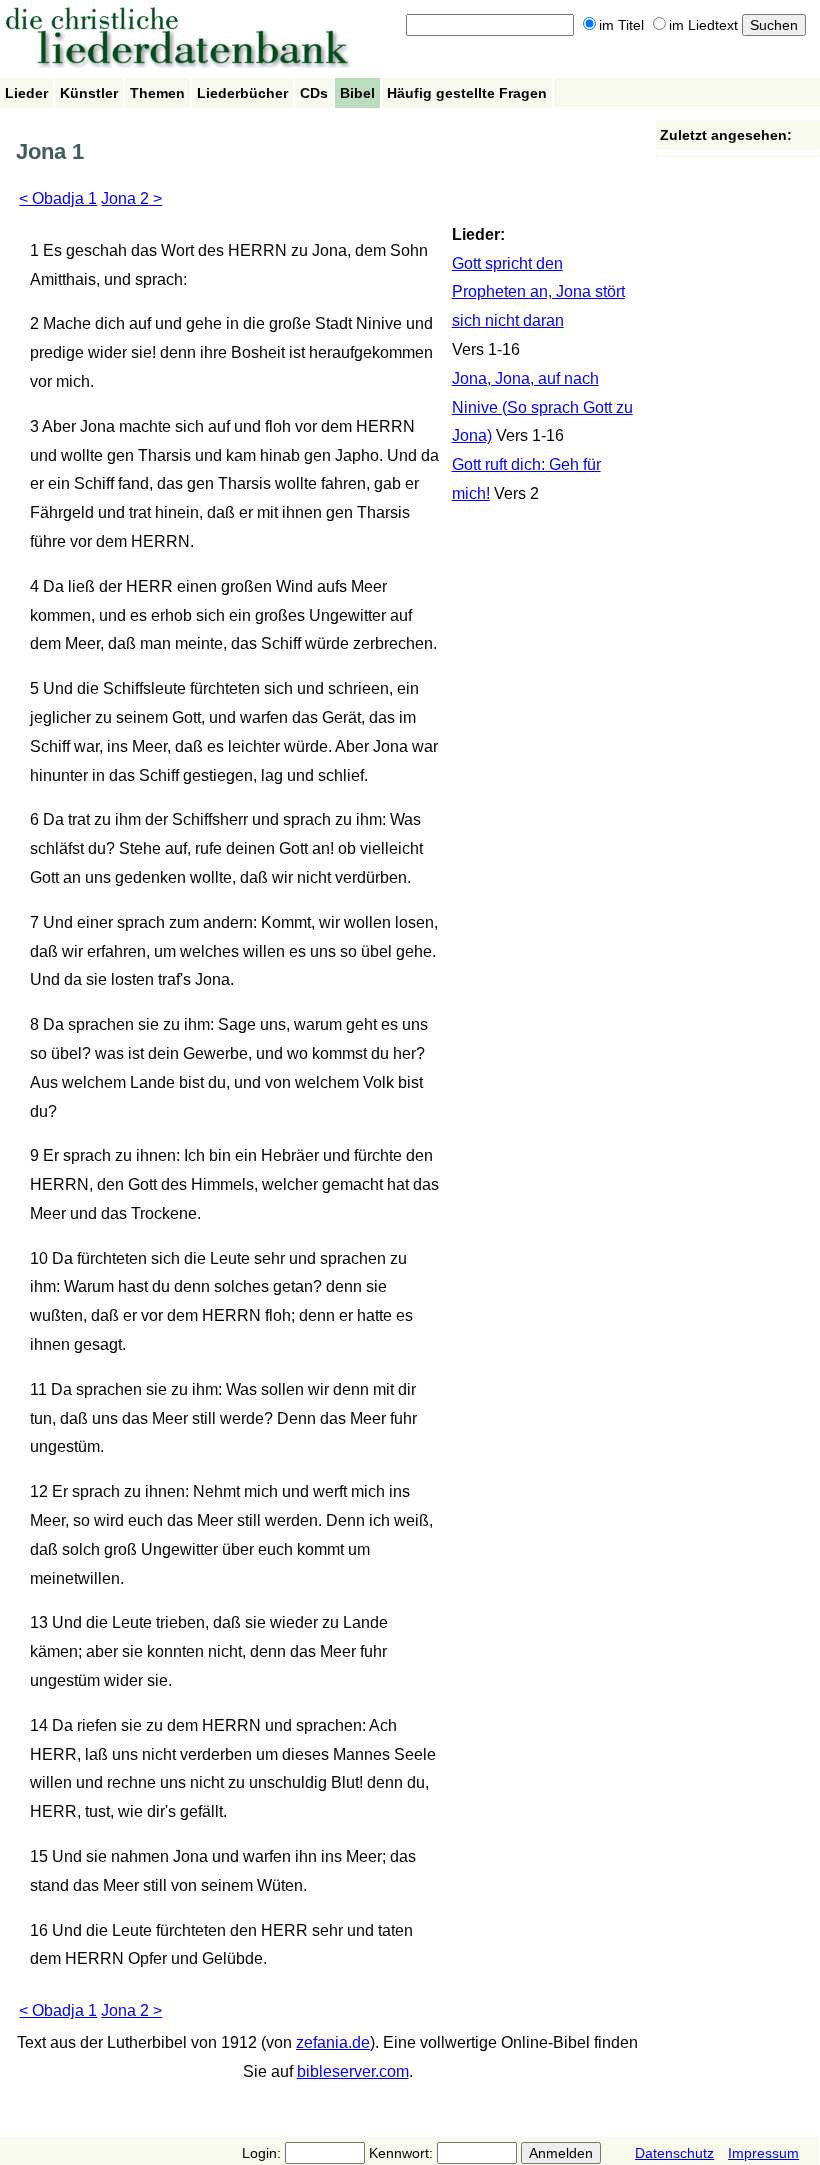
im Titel (621, 25)
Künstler (89, 93)
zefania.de (333, 2042)
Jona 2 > (131, 198)
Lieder (26, 93)
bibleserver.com (353, 2071)
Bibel (357, 93)
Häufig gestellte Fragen (467, 93)
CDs (314, 93)
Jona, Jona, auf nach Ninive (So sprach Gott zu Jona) (542, 407)
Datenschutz (674, 2153)
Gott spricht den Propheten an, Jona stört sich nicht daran (538, 292)
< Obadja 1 (58, 198)
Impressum (763, 2153)
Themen (157, 93)
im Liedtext (703, 25)
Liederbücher (242, 93)
